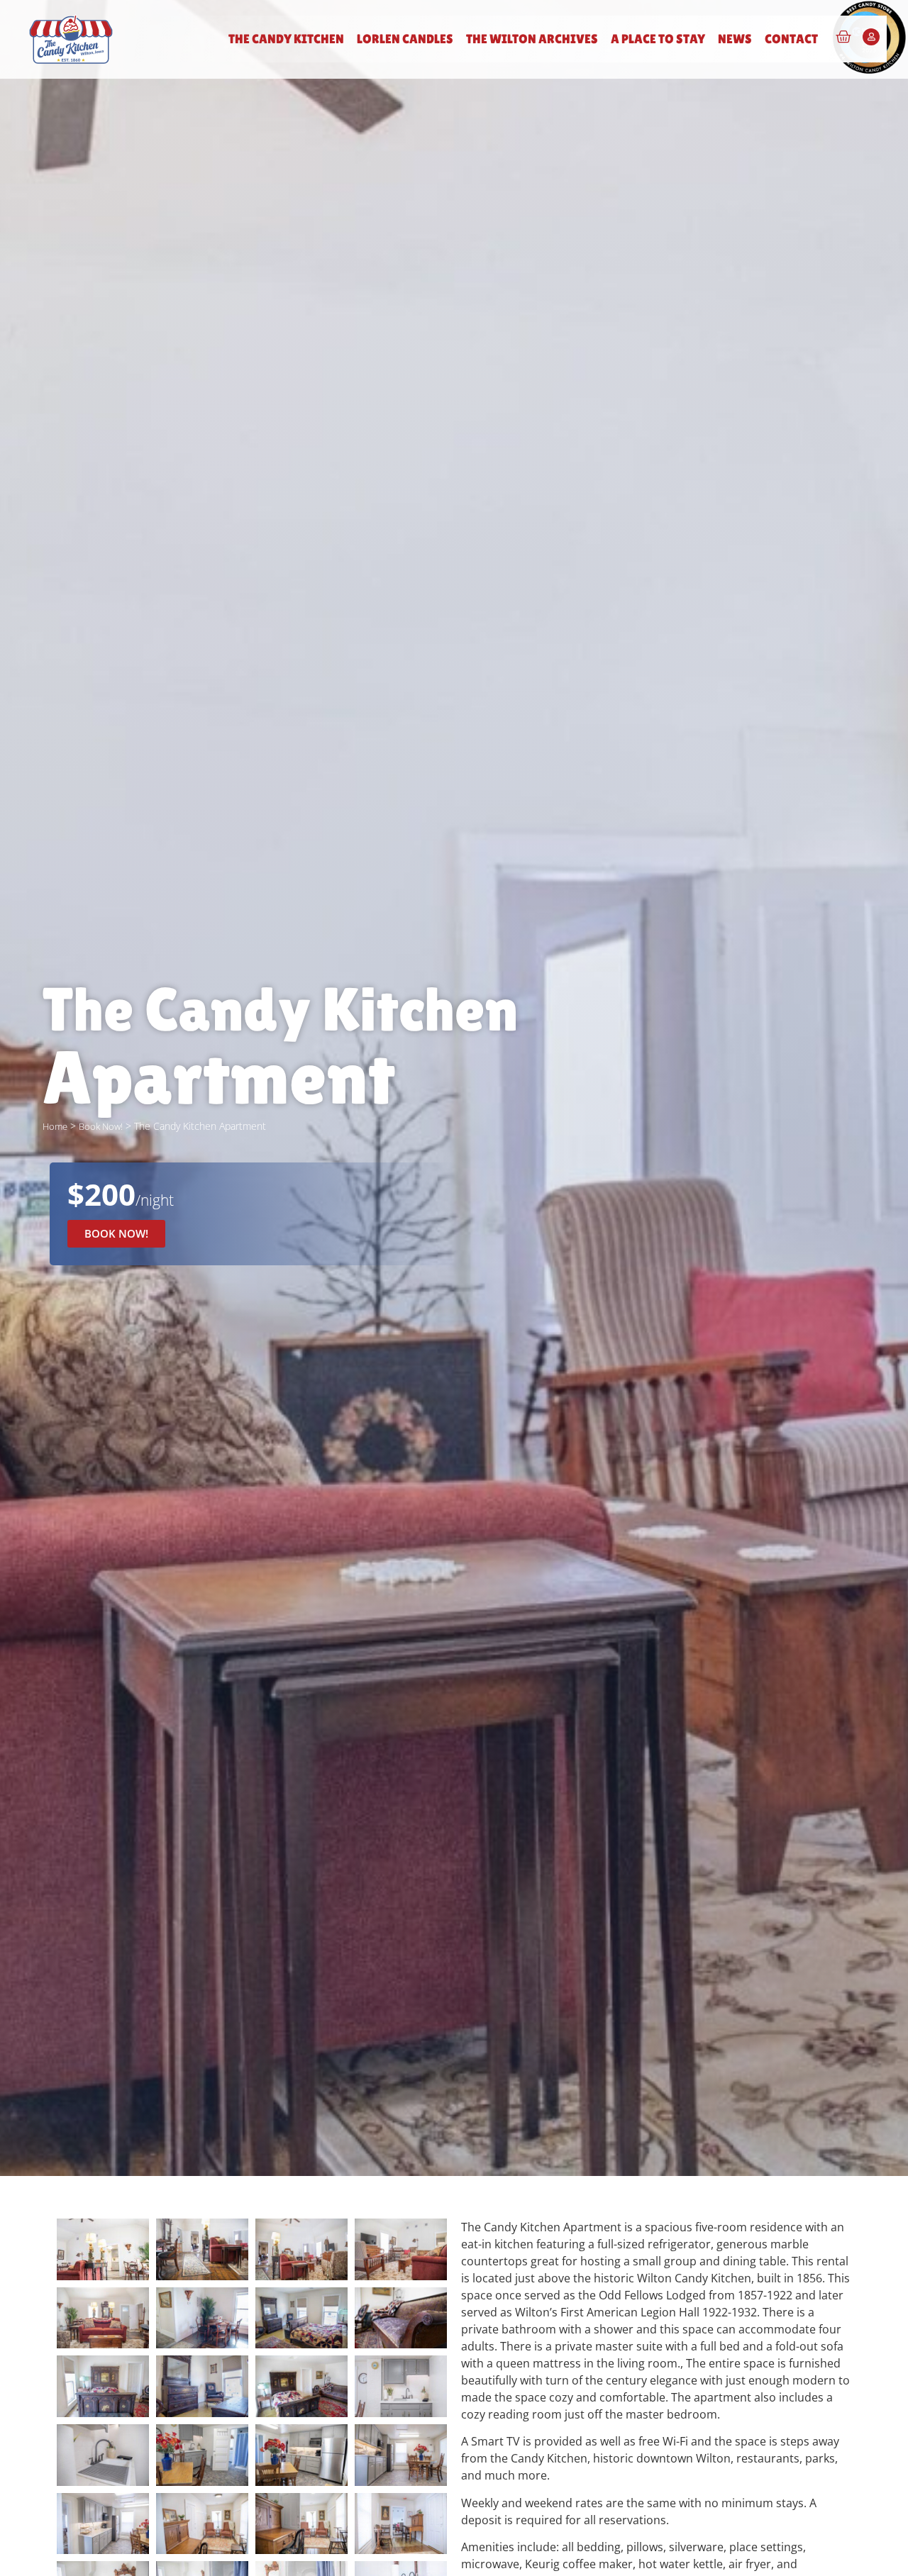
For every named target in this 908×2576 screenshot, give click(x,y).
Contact (791, 39)
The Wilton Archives (532, 39)
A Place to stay (658, 39)
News (735, 39)
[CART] (843, 37)
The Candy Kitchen (286, 39)
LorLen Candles (405, 39)
